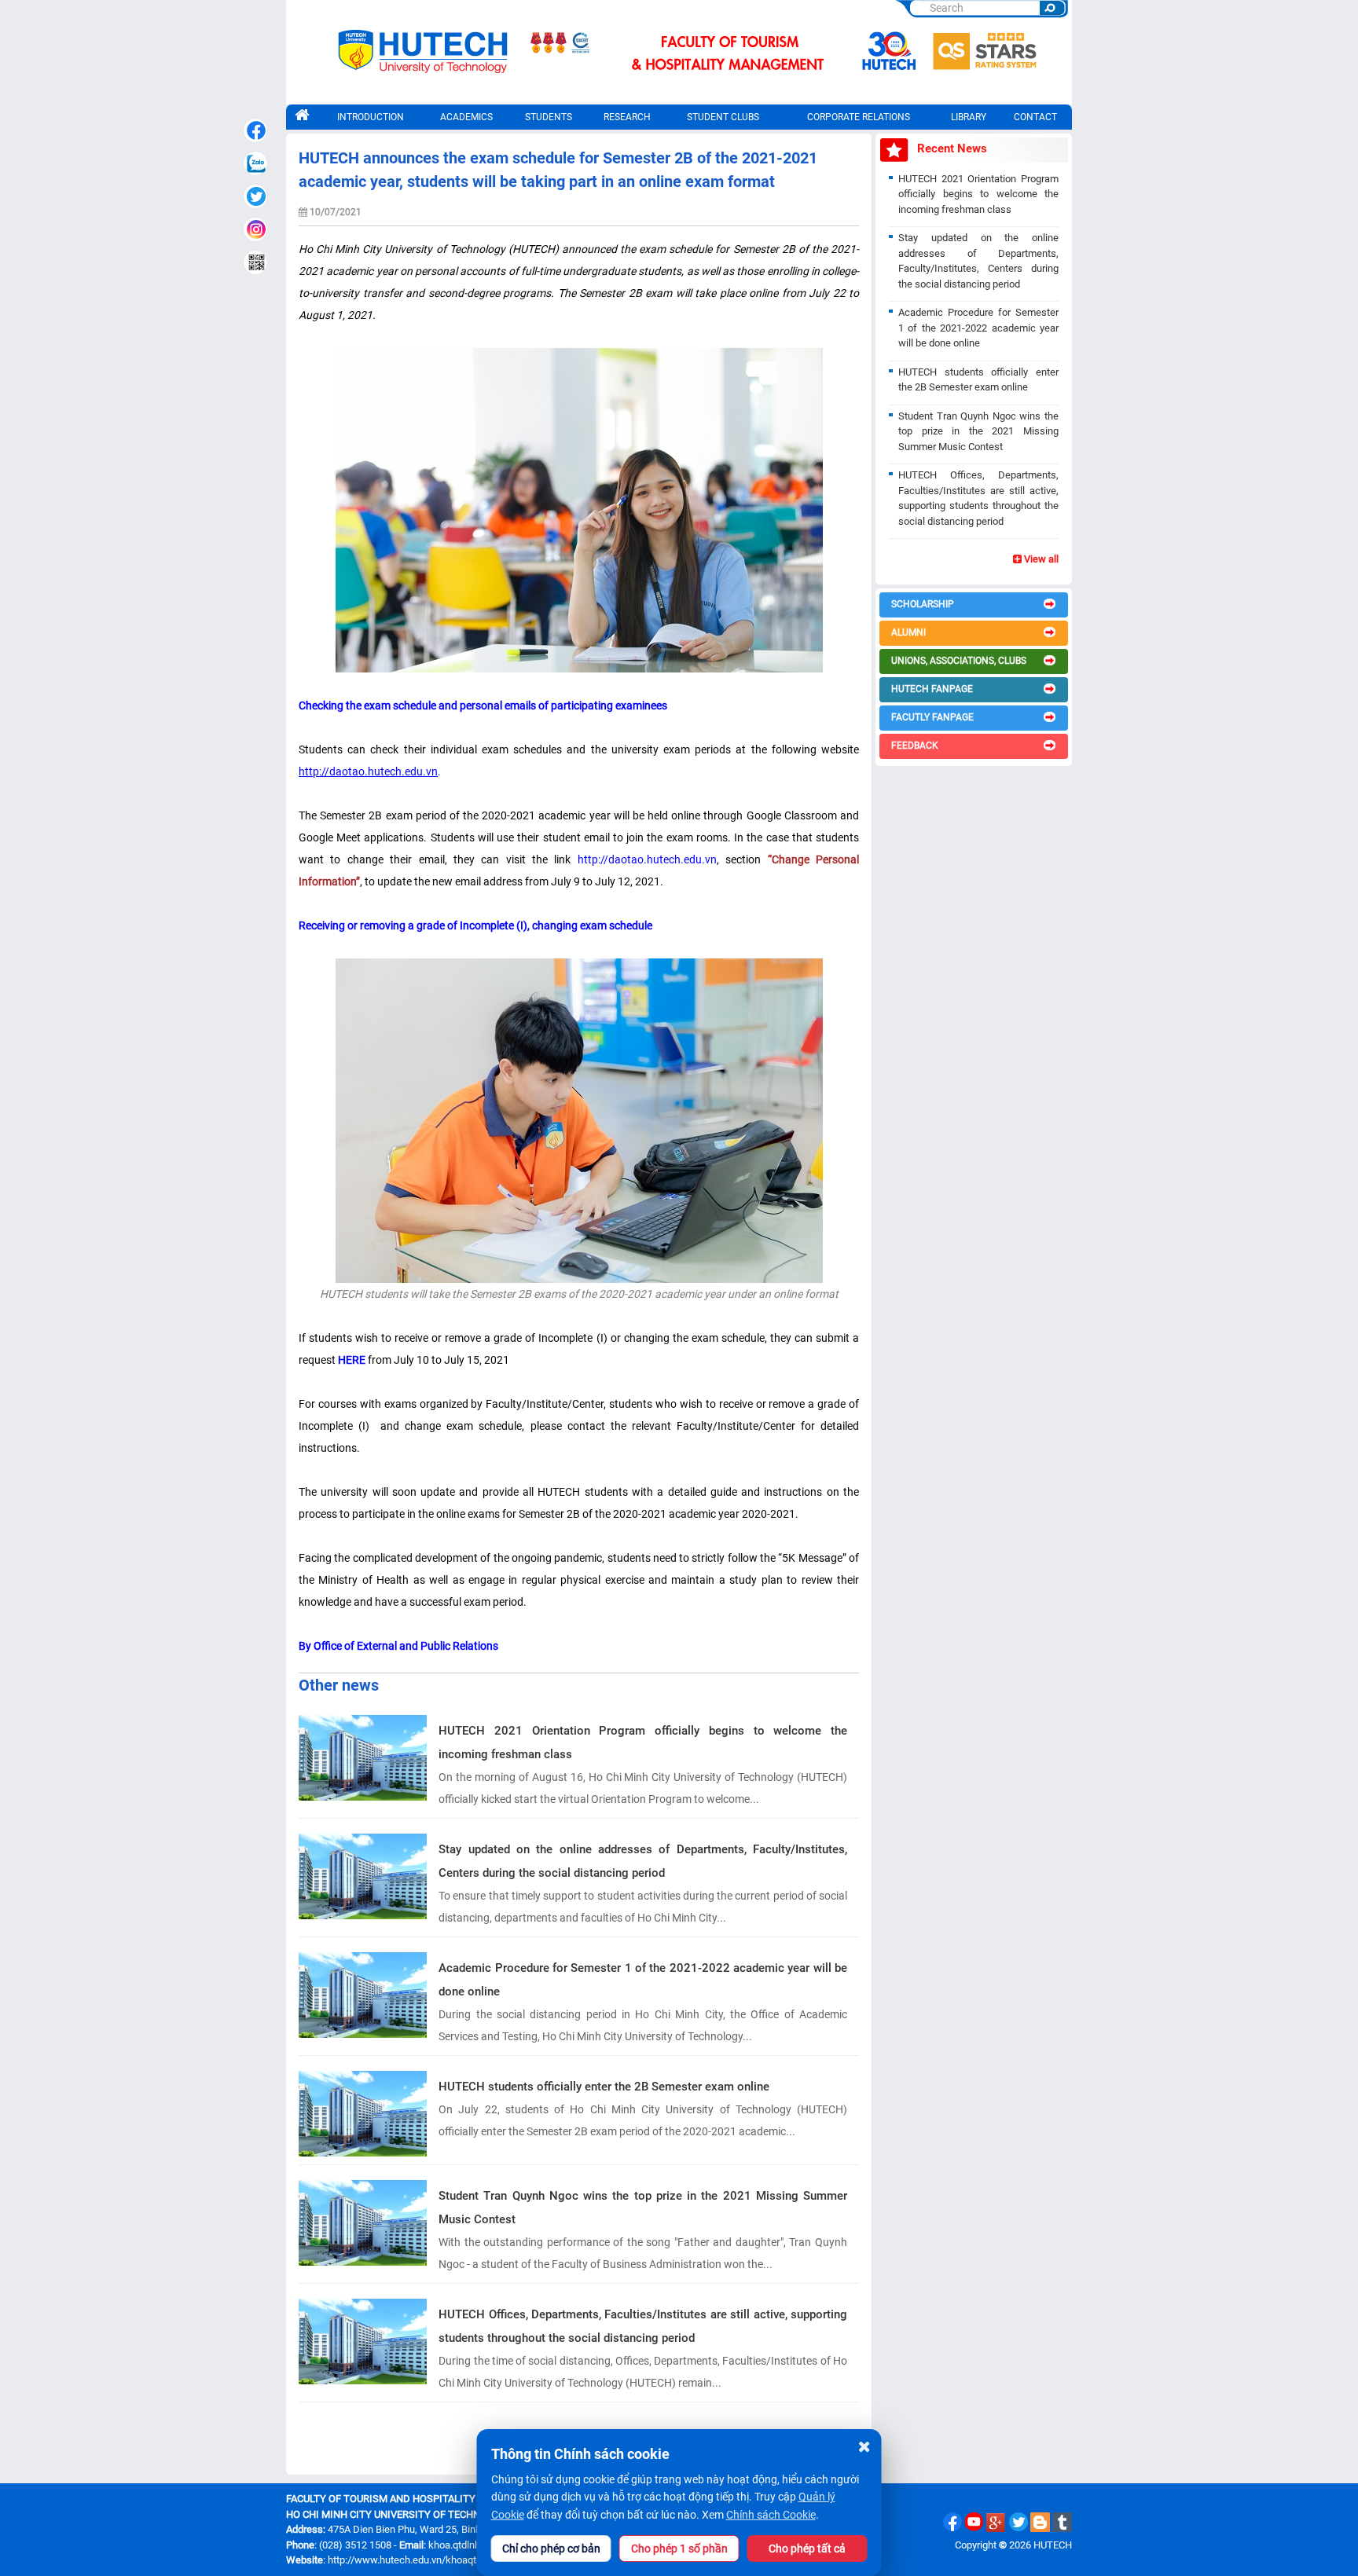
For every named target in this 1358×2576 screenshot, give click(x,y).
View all (1040, 559)
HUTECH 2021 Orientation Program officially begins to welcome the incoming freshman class (643, 1742)
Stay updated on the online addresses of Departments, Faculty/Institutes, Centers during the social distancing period (643, 1861)
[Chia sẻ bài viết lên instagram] (255, 229)
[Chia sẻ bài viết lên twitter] (255, 196)
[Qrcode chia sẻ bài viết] (255, 262)
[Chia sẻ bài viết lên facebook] (255, 130)
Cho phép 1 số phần (679, 2549)
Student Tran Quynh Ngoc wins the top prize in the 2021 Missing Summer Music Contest (643, 2208)
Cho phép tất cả (807, 2549)
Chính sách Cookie (771, 2515)
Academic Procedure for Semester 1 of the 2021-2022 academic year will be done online (643, 1980)
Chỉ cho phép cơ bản (551, 2549)
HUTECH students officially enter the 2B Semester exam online (604, 2087)
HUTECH (1053, 2545)
